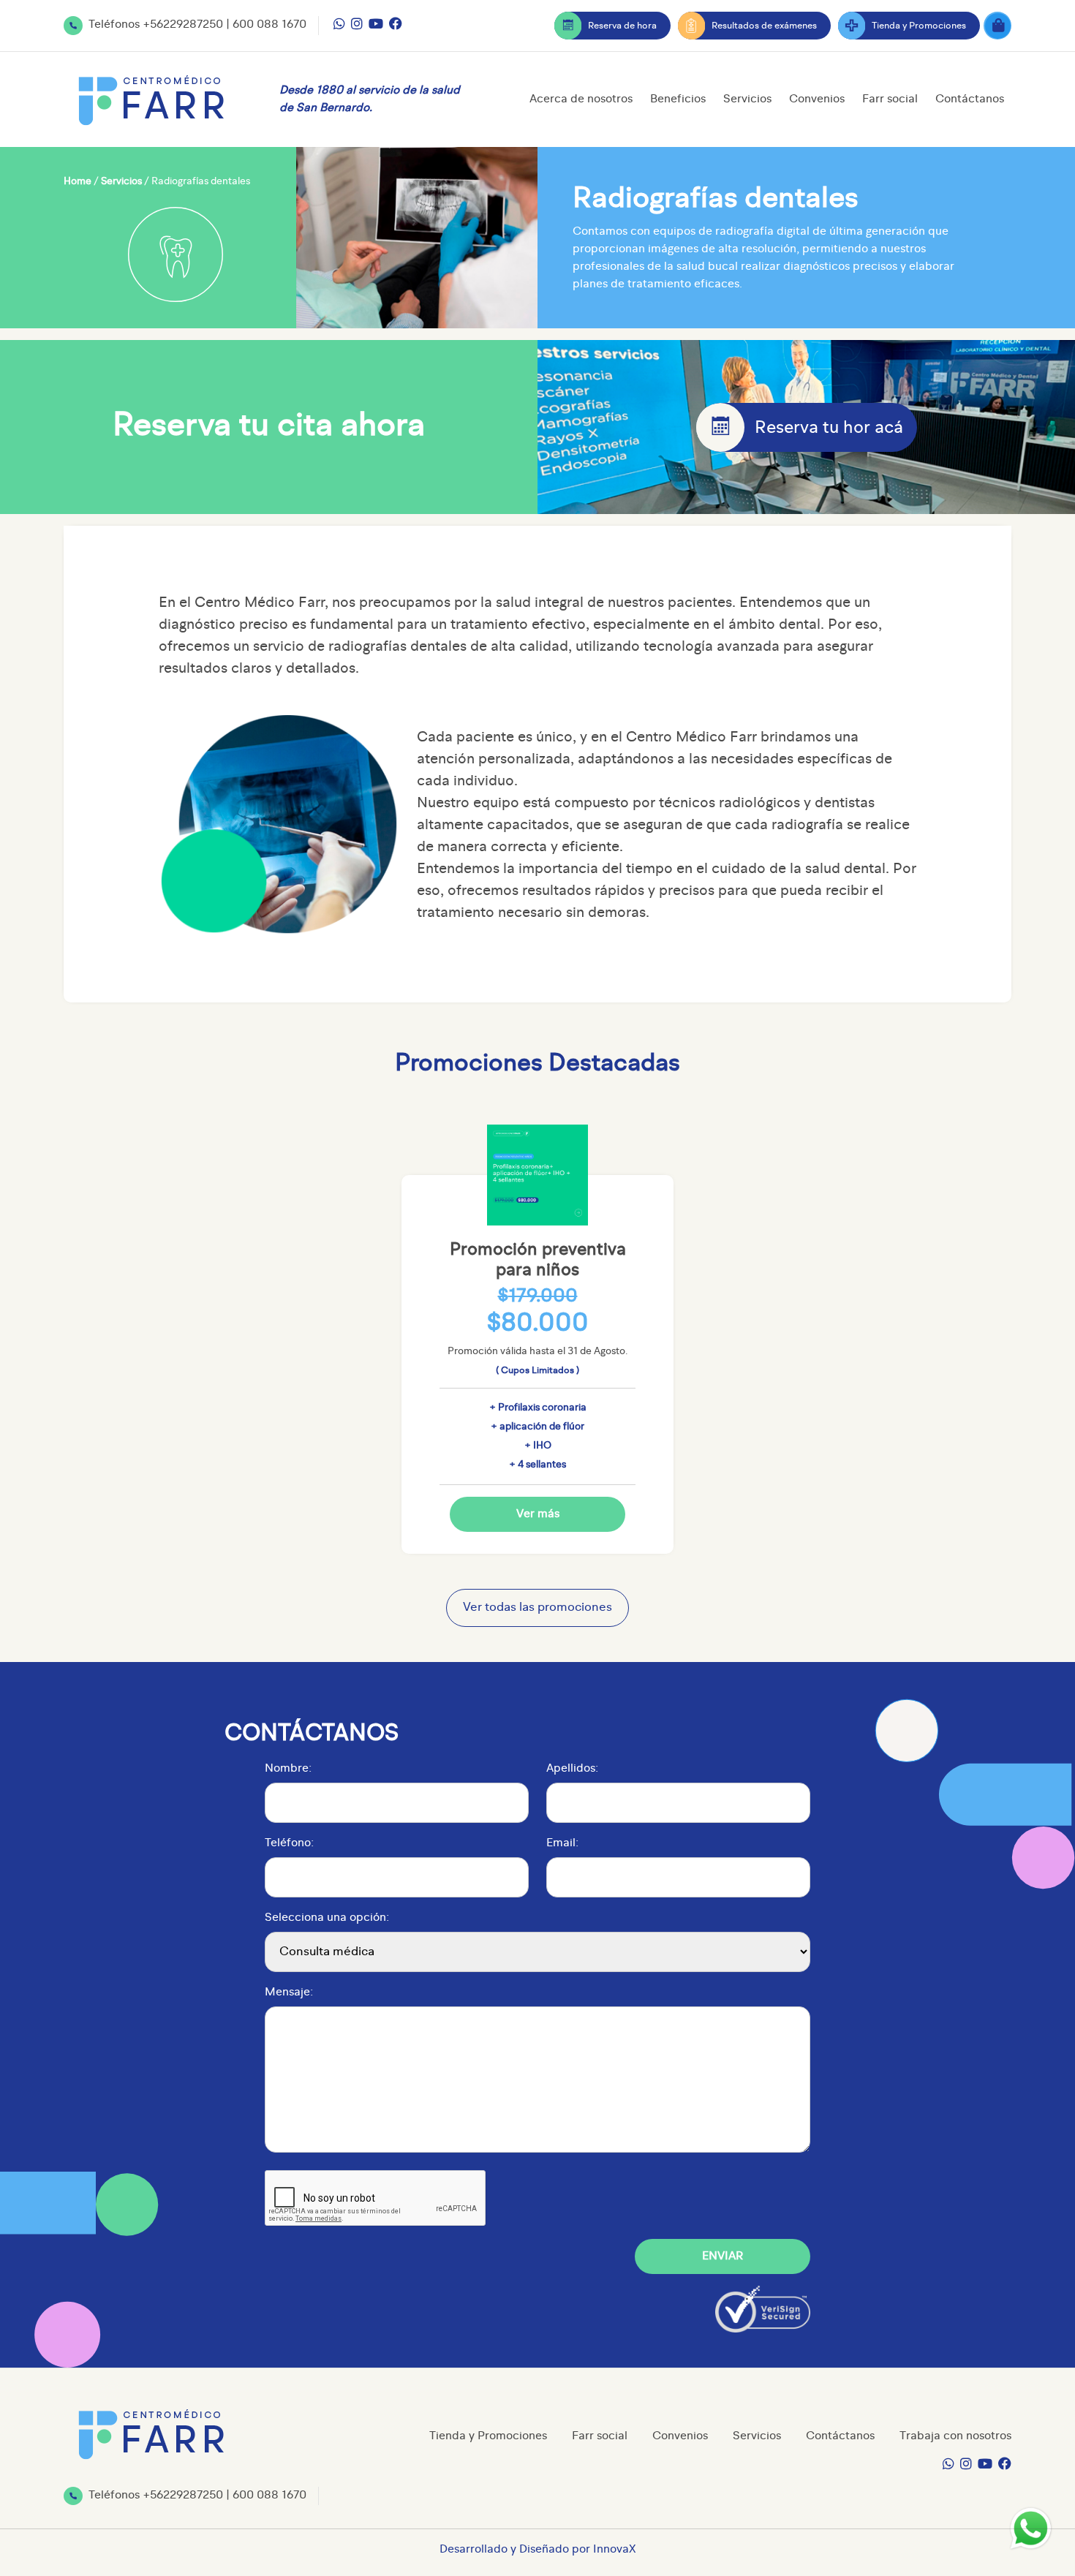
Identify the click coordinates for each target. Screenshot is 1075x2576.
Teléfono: (289, 1843)
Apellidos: (572, 1769)
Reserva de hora (622, 26)
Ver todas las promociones (537, 1608)
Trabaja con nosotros (955, 2436)
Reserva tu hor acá (829, 428)
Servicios (747, 99)
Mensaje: (289, 1993)
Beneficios (678, 99)
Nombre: (288, 1769)
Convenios (817, 99)
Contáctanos (970, 99)
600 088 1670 (269, 25)
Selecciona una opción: (327, 1918)
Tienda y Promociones (919, 26)
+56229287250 (183, 25)
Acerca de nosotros (581, 99)
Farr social (890, 99)
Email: (562, 1843)
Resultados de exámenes (764, 26)
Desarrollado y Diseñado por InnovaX (538, 2550)
